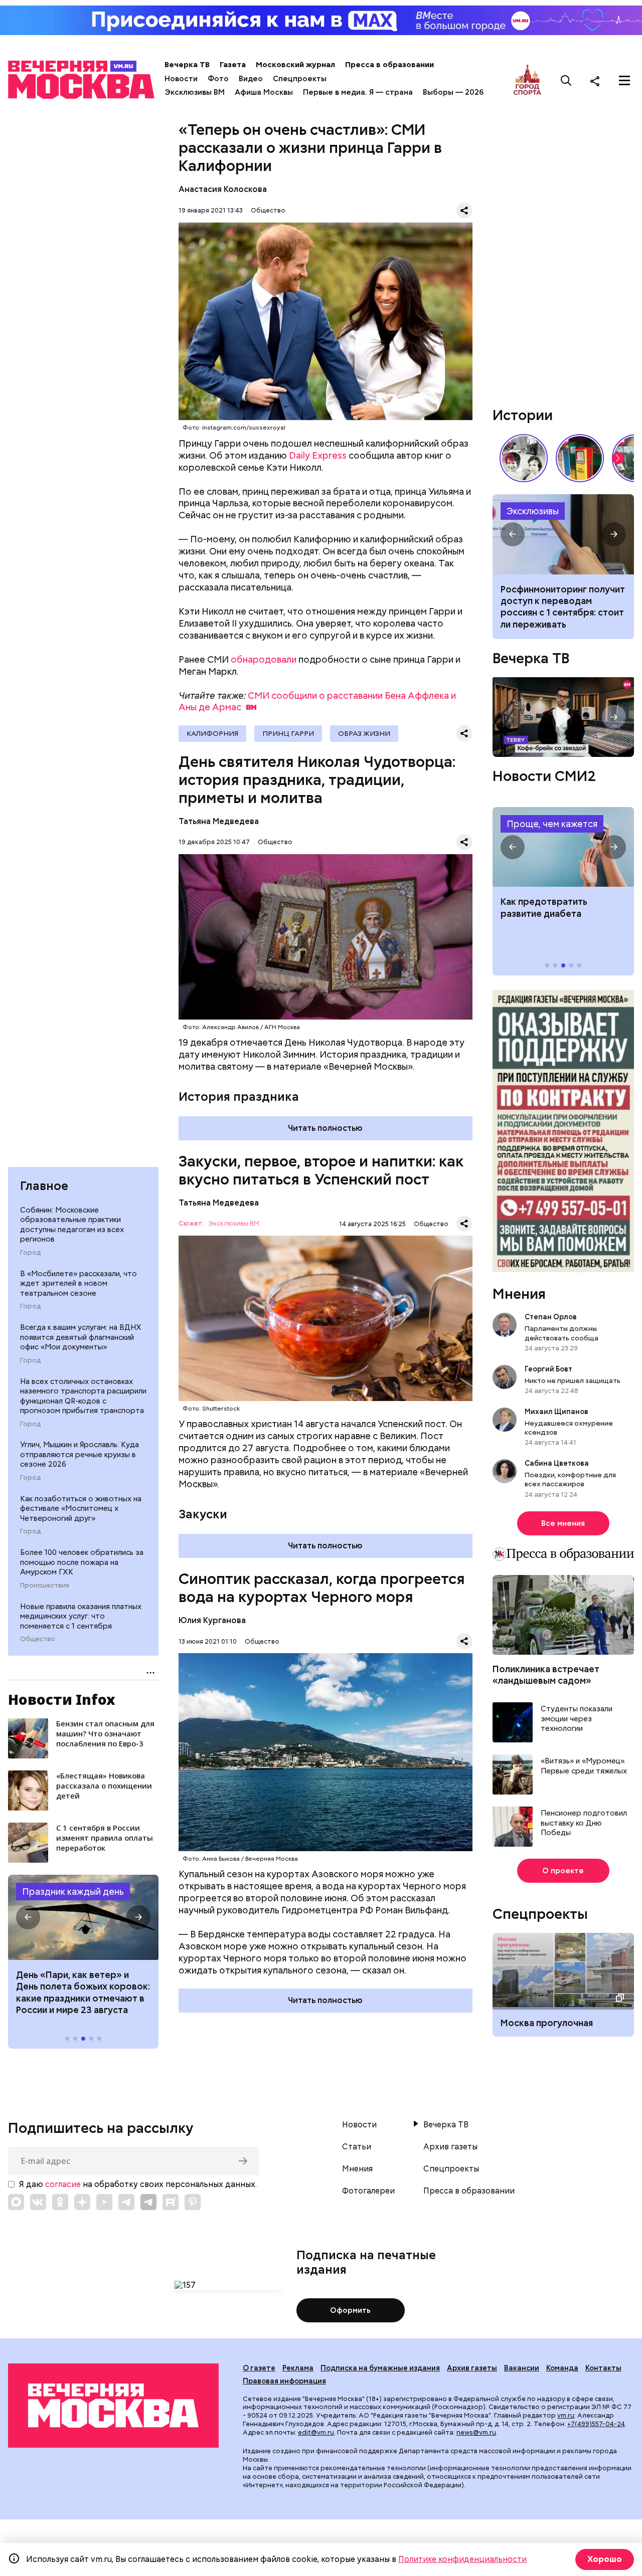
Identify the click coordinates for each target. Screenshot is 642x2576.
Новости (181, 79)
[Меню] (624, 81)
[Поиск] (566, 81)
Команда (562, 2368)
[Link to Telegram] (126, 2202)
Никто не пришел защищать (573, 1380)
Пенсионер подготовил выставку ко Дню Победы (584, 1823)
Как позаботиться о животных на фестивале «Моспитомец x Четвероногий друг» (81, 1509)
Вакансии (522, 2368)
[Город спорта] (527, 80)
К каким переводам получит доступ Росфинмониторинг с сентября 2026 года (563, 534)
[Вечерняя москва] (113, 2406)
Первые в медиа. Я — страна (358, 92)
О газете (259, 2368)
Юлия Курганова (212, 1620)
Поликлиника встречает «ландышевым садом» (546, 1675)
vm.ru (566, 2415)
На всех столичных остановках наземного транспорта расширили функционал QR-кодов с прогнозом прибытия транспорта (83, 1396)
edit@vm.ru (316, 2432)
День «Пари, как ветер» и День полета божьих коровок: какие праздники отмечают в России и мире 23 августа (83, 1992)
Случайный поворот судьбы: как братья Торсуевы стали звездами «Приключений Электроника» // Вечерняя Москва (524, 458)
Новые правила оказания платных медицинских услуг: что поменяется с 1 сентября (81, 1616)
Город (30, 1253)
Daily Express (318, 455)
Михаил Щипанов (556, 1412)
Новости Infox (62, 1699)
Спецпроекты (300, 79)
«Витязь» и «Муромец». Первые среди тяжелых (584, 1766)
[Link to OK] (60, 2202)
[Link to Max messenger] (16, 2202)
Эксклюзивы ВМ (195, 92)
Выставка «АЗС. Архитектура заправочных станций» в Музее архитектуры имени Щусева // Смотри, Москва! (580, 458)
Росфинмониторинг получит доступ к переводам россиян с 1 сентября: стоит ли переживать (563, 607)
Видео (251, 79)
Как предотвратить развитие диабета (563, 847)
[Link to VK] (38, 2202)
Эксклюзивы (533, 511)
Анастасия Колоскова (223, 189)
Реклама (298, 2368)
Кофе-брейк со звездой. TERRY (563, 717)
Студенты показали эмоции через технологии (577, 1719)
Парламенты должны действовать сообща (561, 1333)
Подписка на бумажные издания (380, 2368)
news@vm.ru (476, 2432)
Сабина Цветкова (557, 1463)
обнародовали (264, 659)
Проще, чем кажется (552, 824)
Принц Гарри (288, 733)
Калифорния (212, 733)
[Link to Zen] (82, 2202)
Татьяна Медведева (219, 821)
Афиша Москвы (264, 92)
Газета (233, 65)
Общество (38, 1639)
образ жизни (364, 733)
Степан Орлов (551, 1317)
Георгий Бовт (548, 1369)
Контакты (603, 2368)
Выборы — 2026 (453, 92)
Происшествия (45, 1586)
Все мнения (563, 1523)
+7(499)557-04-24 (596, 2424)
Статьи (357, 2147)
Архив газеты (450, 2147)
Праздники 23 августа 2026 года (83, 1917)
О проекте (563, 1871)
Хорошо (605, 2559)
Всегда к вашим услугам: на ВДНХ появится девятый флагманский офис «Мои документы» (81, 1337)
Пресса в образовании (389, 65)
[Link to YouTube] (104, 2202)
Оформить (350, 2310)
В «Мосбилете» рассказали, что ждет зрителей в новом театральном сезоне (78, 1283)
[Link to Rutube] (171, 2202)
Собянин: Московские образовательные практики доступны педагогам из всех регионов (72, 1225)
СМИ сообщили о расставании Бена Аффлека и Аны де (317, 702)
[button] (28, 1917)
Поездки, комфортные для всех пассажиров (570, 1479)
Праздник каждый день (73, 1892)
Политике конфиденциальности (462, 2559)
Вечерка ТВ (187, 65)
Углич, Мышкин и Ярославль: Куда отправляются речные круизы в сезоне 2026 (79, 1454)
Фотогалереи (368, 2191)
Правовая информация (284, 2381)
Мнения (519, 1294)
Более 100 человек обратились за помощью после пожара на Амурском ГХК (82, 1562)
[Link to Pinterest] (193, 2202)
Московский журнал (295, 65)
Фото (218, 79)
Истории (523, 415)
